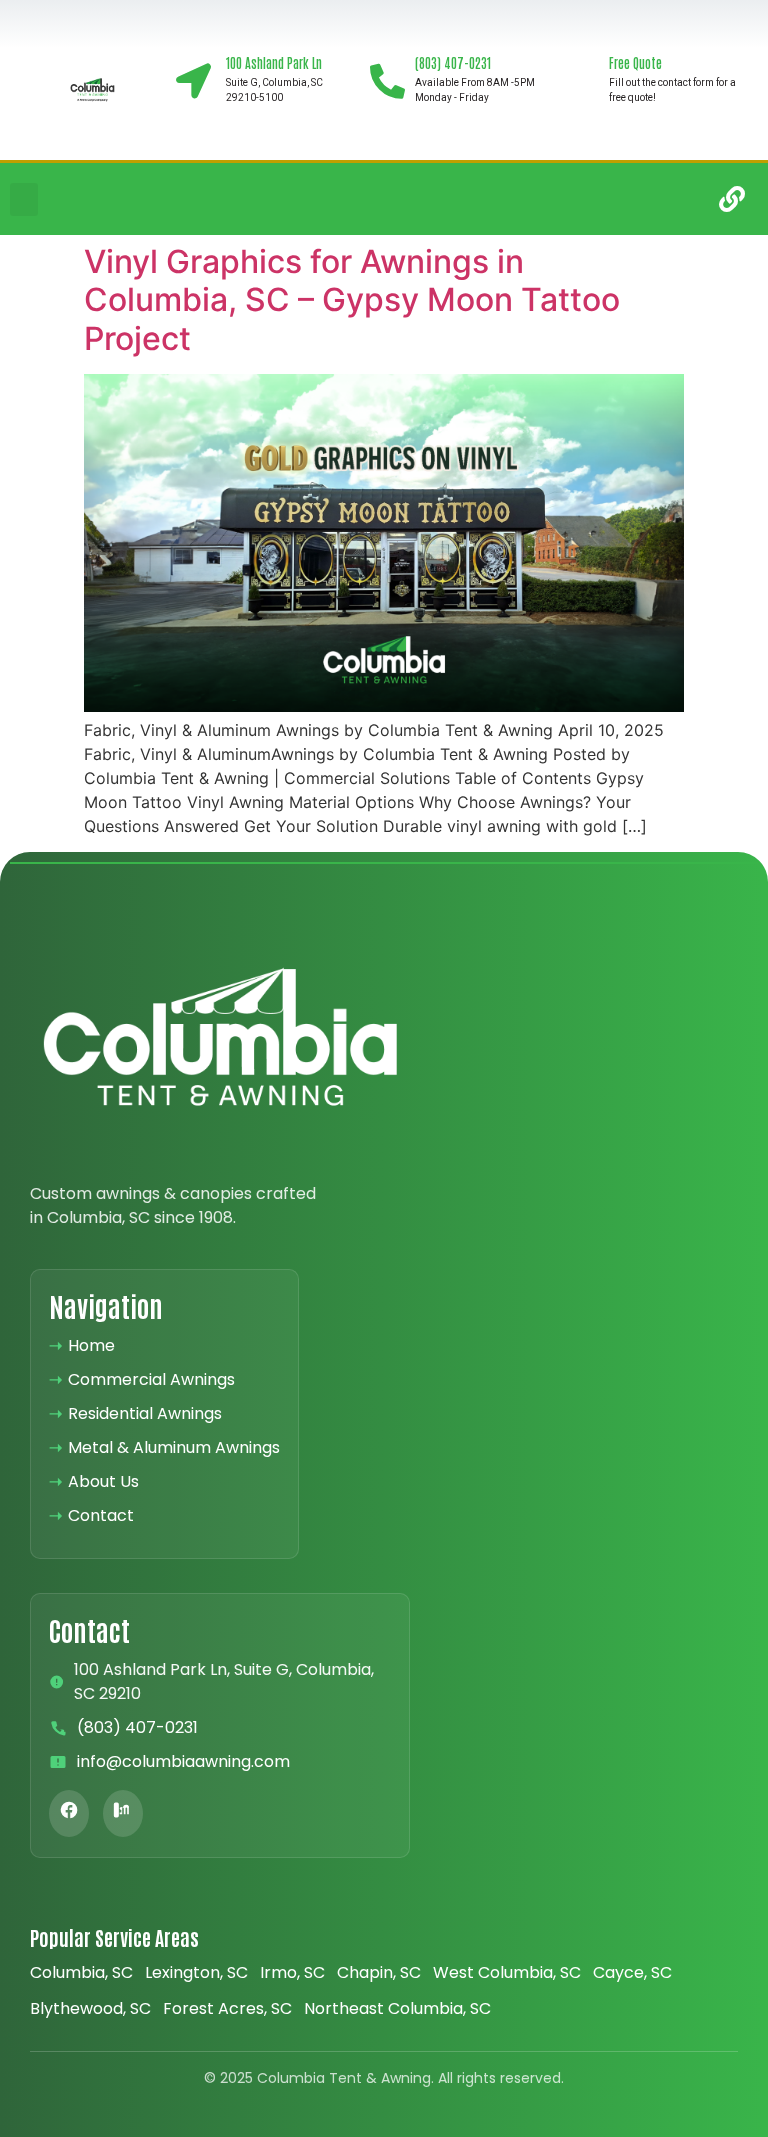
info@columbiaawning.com (183, 1761)
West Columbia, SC (507, 1972)
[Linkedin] (669, 199)
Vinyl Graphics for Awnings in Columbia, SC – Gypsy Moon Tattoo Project (352, 300)
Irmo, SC (292, 1972)
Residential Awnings (135, 1413)
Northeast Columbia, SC (397, 2008)
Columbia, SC (81, 1972)
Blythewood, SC (90, 2008)
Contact (91, 1515)
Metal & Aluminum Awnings (164, 1447)
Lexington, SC (196, 1972)
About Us (94, 1481)
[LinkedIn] (123, 1813)
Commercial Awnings (142, 1379)
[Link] (732, 199)
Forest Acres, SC (227, 2008)
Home (82, 1345)
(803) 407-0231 (137, 1727)
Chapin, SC (379, 1972)
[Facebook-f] (606, 199)
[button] (24, 199)
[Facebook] (69, 1813)
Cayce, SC (632, 1972)
